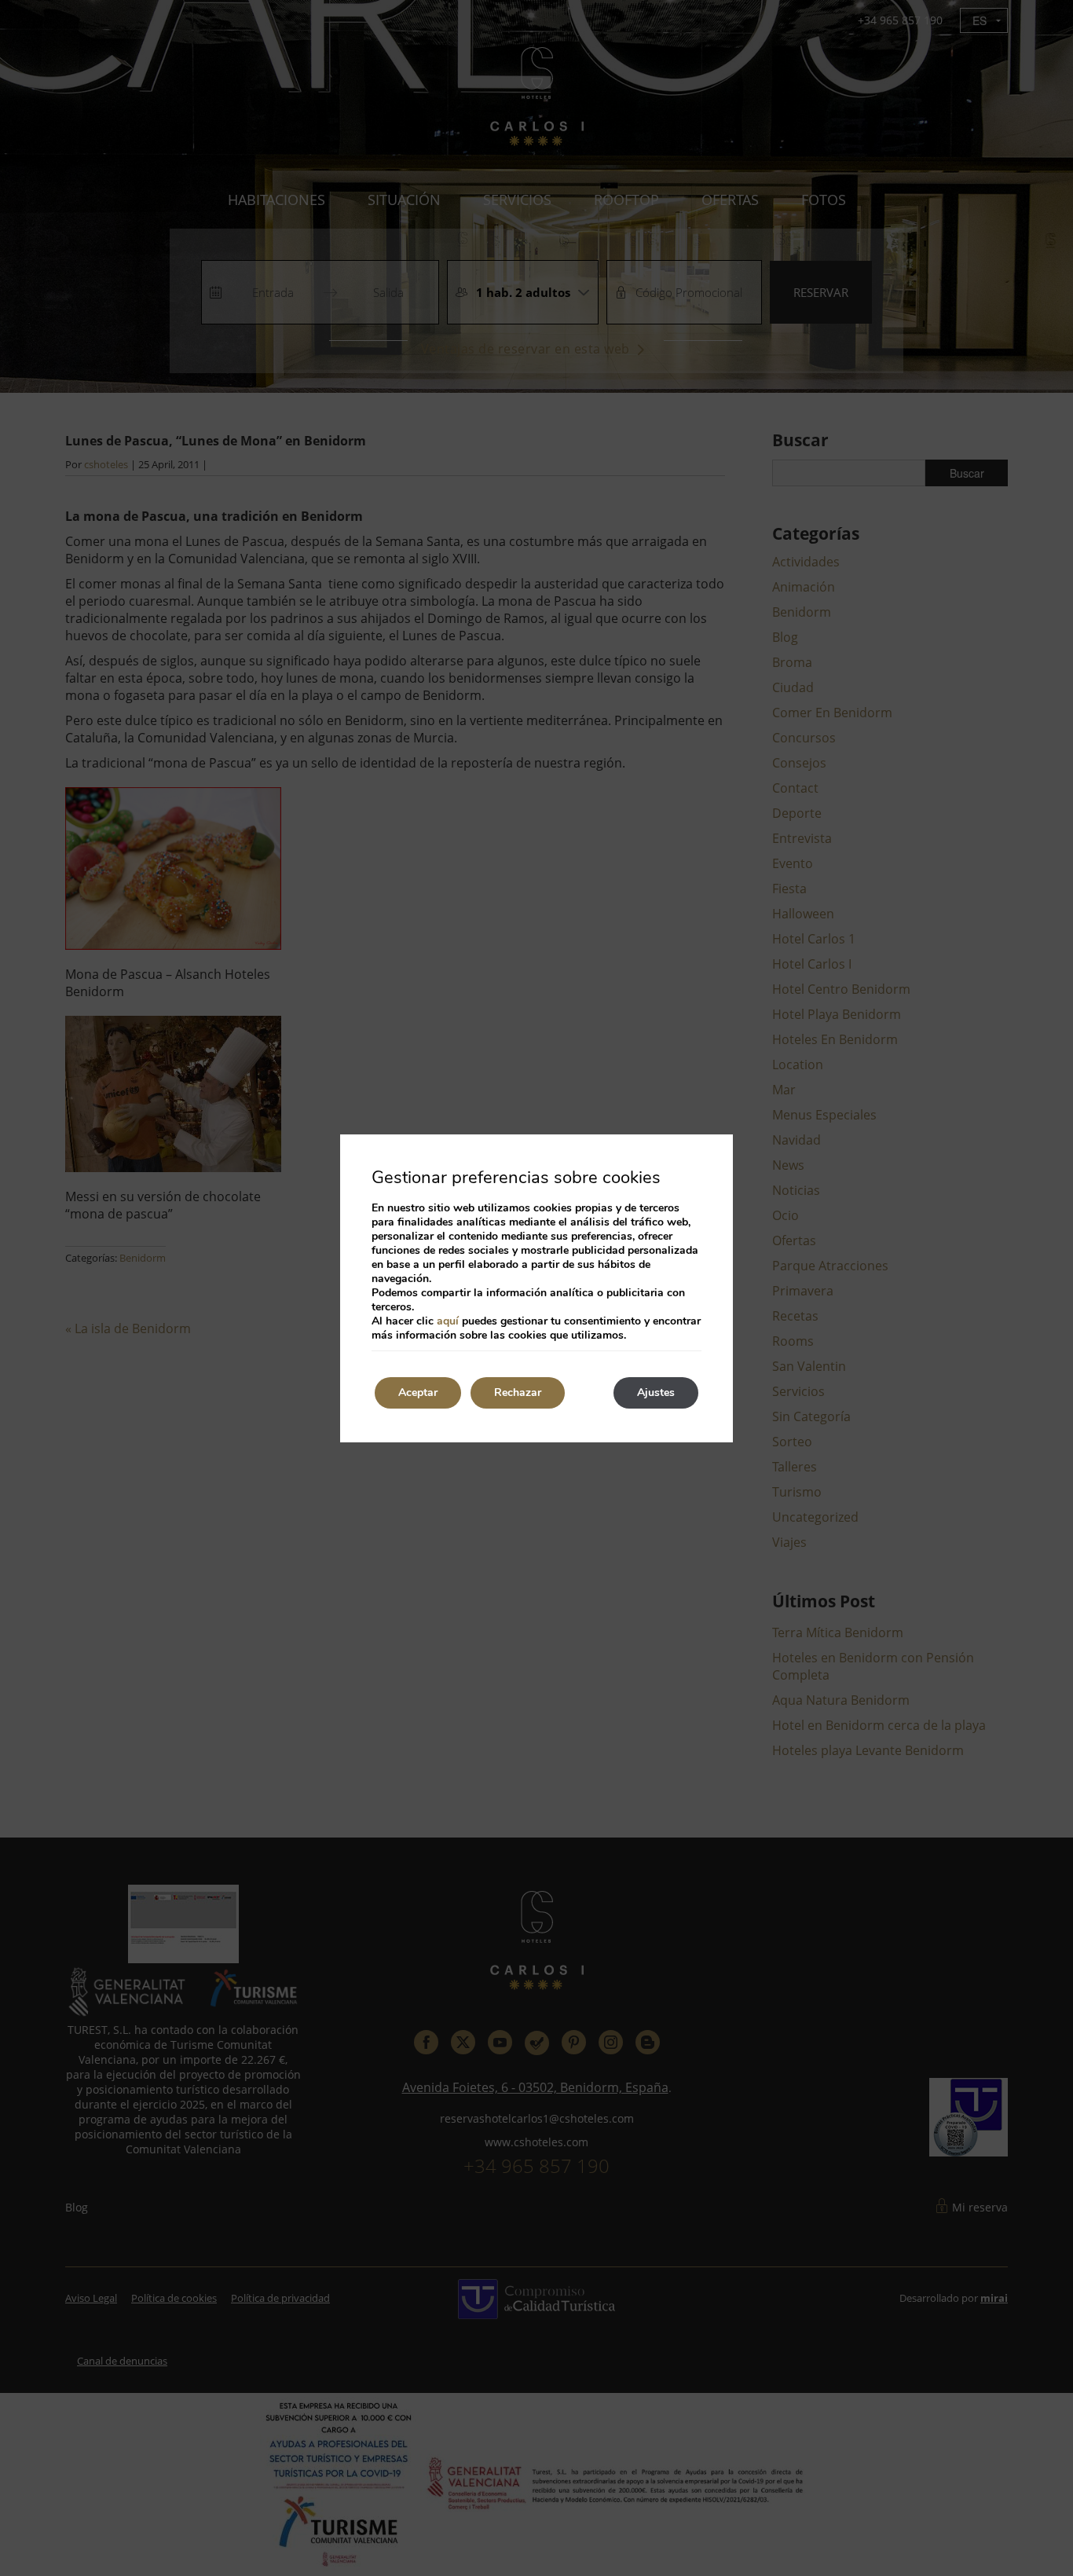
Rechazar (518, 1392)
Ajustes (656, 1392)
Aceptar (418, 1392)
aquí (448, 1321)
